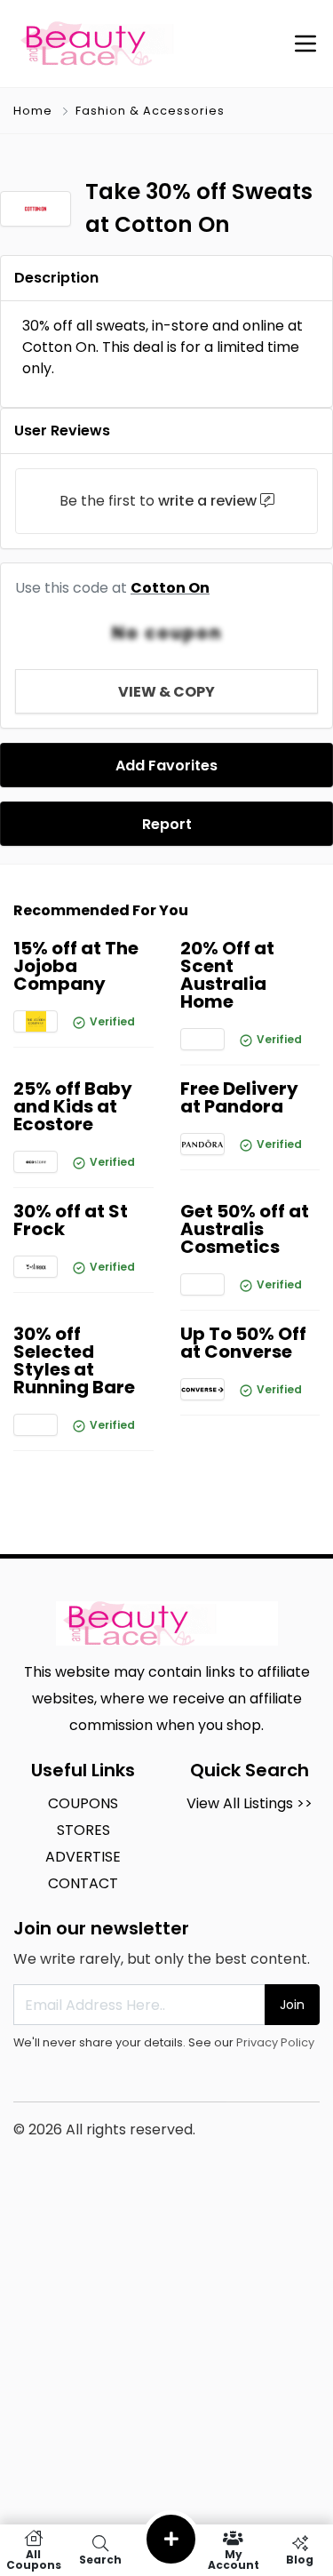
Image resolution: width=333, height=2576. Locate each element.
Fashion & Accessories (150, 111)
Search (100, 2559)
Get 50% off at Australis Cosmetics (245, 1229)
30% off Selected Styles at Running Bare (74, 1360)
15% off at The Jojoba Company (76, 966)
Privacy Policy (275, 2042)
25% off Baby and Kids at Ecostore (73, 1106)
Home (33, 111)
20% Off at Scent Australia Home (227, 975)
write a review (207, 501)
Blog (300, 2559)
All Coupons (34, 2559)
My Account (234, 2559)
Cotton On (170, 588)
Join (292, 2005)
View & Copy (166, 692)
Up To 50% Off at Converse (243, 1343)
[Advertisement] (166, 2402)
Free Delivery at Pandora (239, 1097)
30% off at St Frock (71, 1220)
